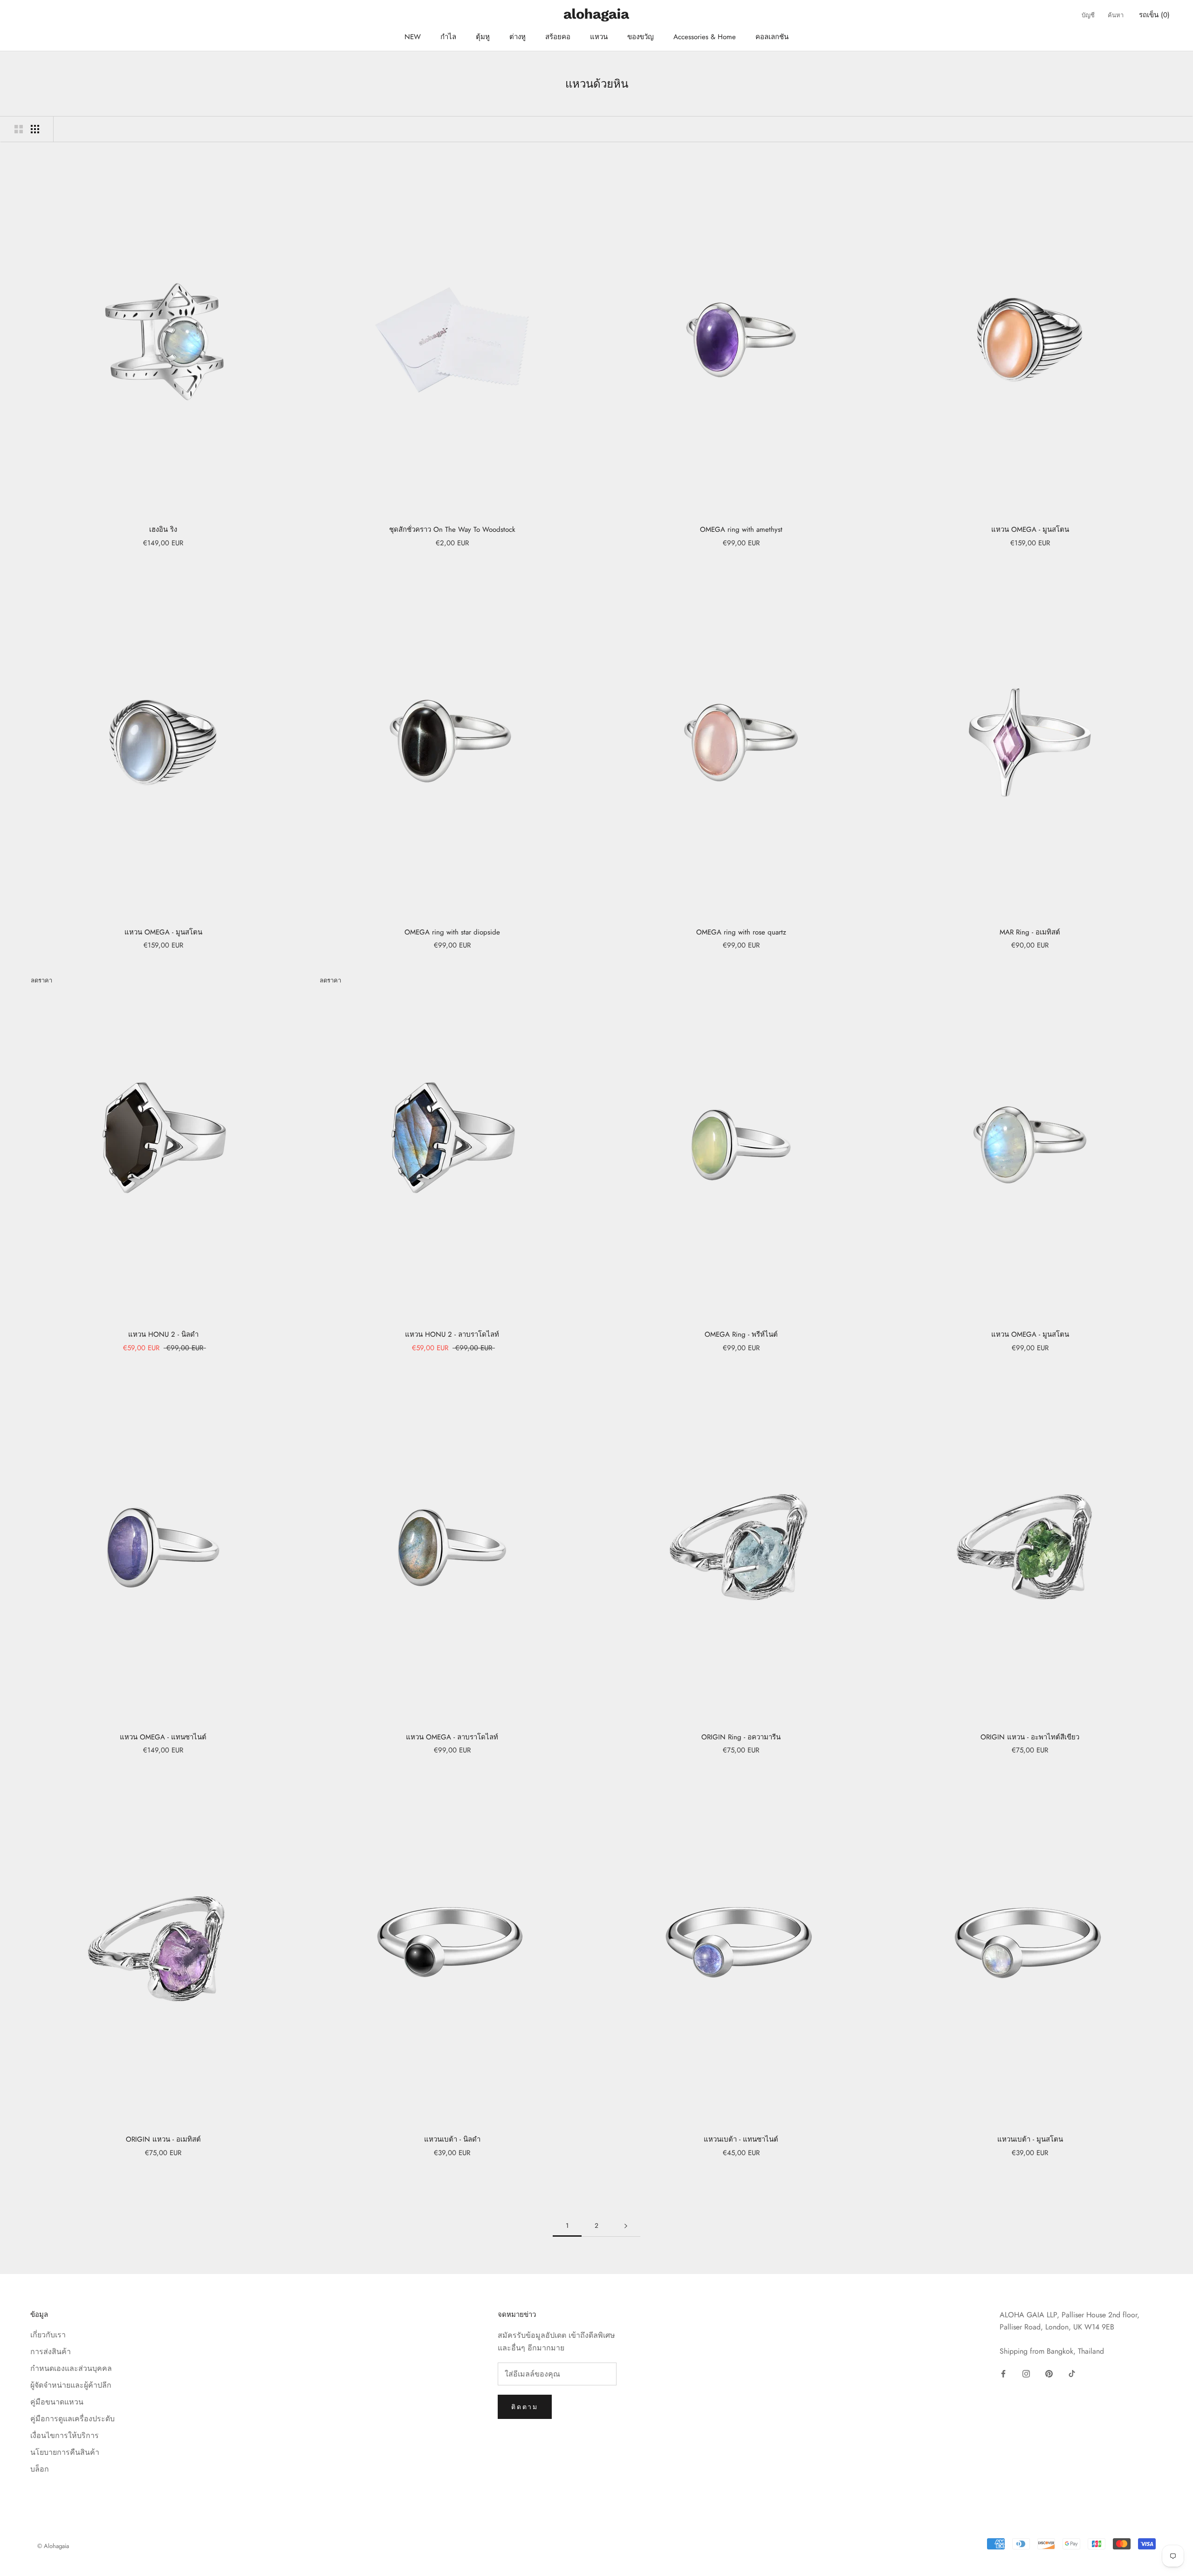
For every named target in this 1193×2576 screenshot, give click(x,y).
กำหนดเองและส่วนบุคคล (71, 2368)
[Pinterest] (1049, 2373)
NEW (413, 37)
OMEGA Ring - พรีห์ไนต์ (741, 1334)
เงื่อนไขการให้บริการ (65, 2435)
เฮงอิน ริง (163, 529)
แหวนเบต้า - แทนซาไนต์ (741, 2139)
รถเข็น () (1154, 15)
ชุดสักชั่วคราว (452, 529)
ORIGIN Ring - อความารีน (741, 1737)
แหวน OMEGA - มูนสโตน (1030, 529)
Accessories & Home (705, 37)
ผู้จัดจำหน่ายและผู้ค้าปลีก (71, 2385)
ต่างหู (518, 37)
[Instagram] (1026, 2373)
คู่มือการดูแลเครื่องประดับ (72, 2419)
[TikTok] (1072, 2373)
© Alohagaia (53, 2546)
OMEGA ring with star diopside (452, 932)
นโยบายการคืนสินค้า (65, 2452)
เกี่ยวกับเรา (48, 2335)
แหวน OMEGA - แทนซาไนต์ (163, 1737)
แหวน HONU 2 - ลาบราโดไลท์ (452, 1334)
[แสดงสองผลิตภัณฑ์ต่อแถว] (19, 129)
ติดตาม (525, 2407)
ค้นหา (1116, 15)
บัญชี (1088, 15)
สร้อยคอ (558, 37)
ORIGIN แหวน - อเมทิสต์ (163, 2139)
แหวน (599, 37)
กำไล (448, 37)
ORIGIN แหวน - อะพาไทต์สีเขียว (1030, 1737)
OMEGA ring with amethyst (741, 529)
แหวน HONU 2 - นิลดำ (163, 1334)
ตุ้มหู (483, 37)
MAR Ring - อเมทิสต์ (1030, 932)
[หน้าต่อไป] (626, 2226)
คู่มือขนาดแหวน (57, 2402)
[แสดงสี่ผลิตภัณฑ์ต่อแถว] (35, 129)
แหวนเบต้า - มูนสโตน (1030, 2139)
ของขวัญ (641, 37)
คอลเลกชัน (772, 37)
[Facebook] (1003, 2373)
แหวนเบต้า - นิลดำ (452, 2139)
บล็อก (40, 2469)
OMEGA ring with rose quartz (741, 932)
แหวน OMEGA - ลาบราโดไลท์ (452, 1737)
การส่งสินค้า (51, 2352)
